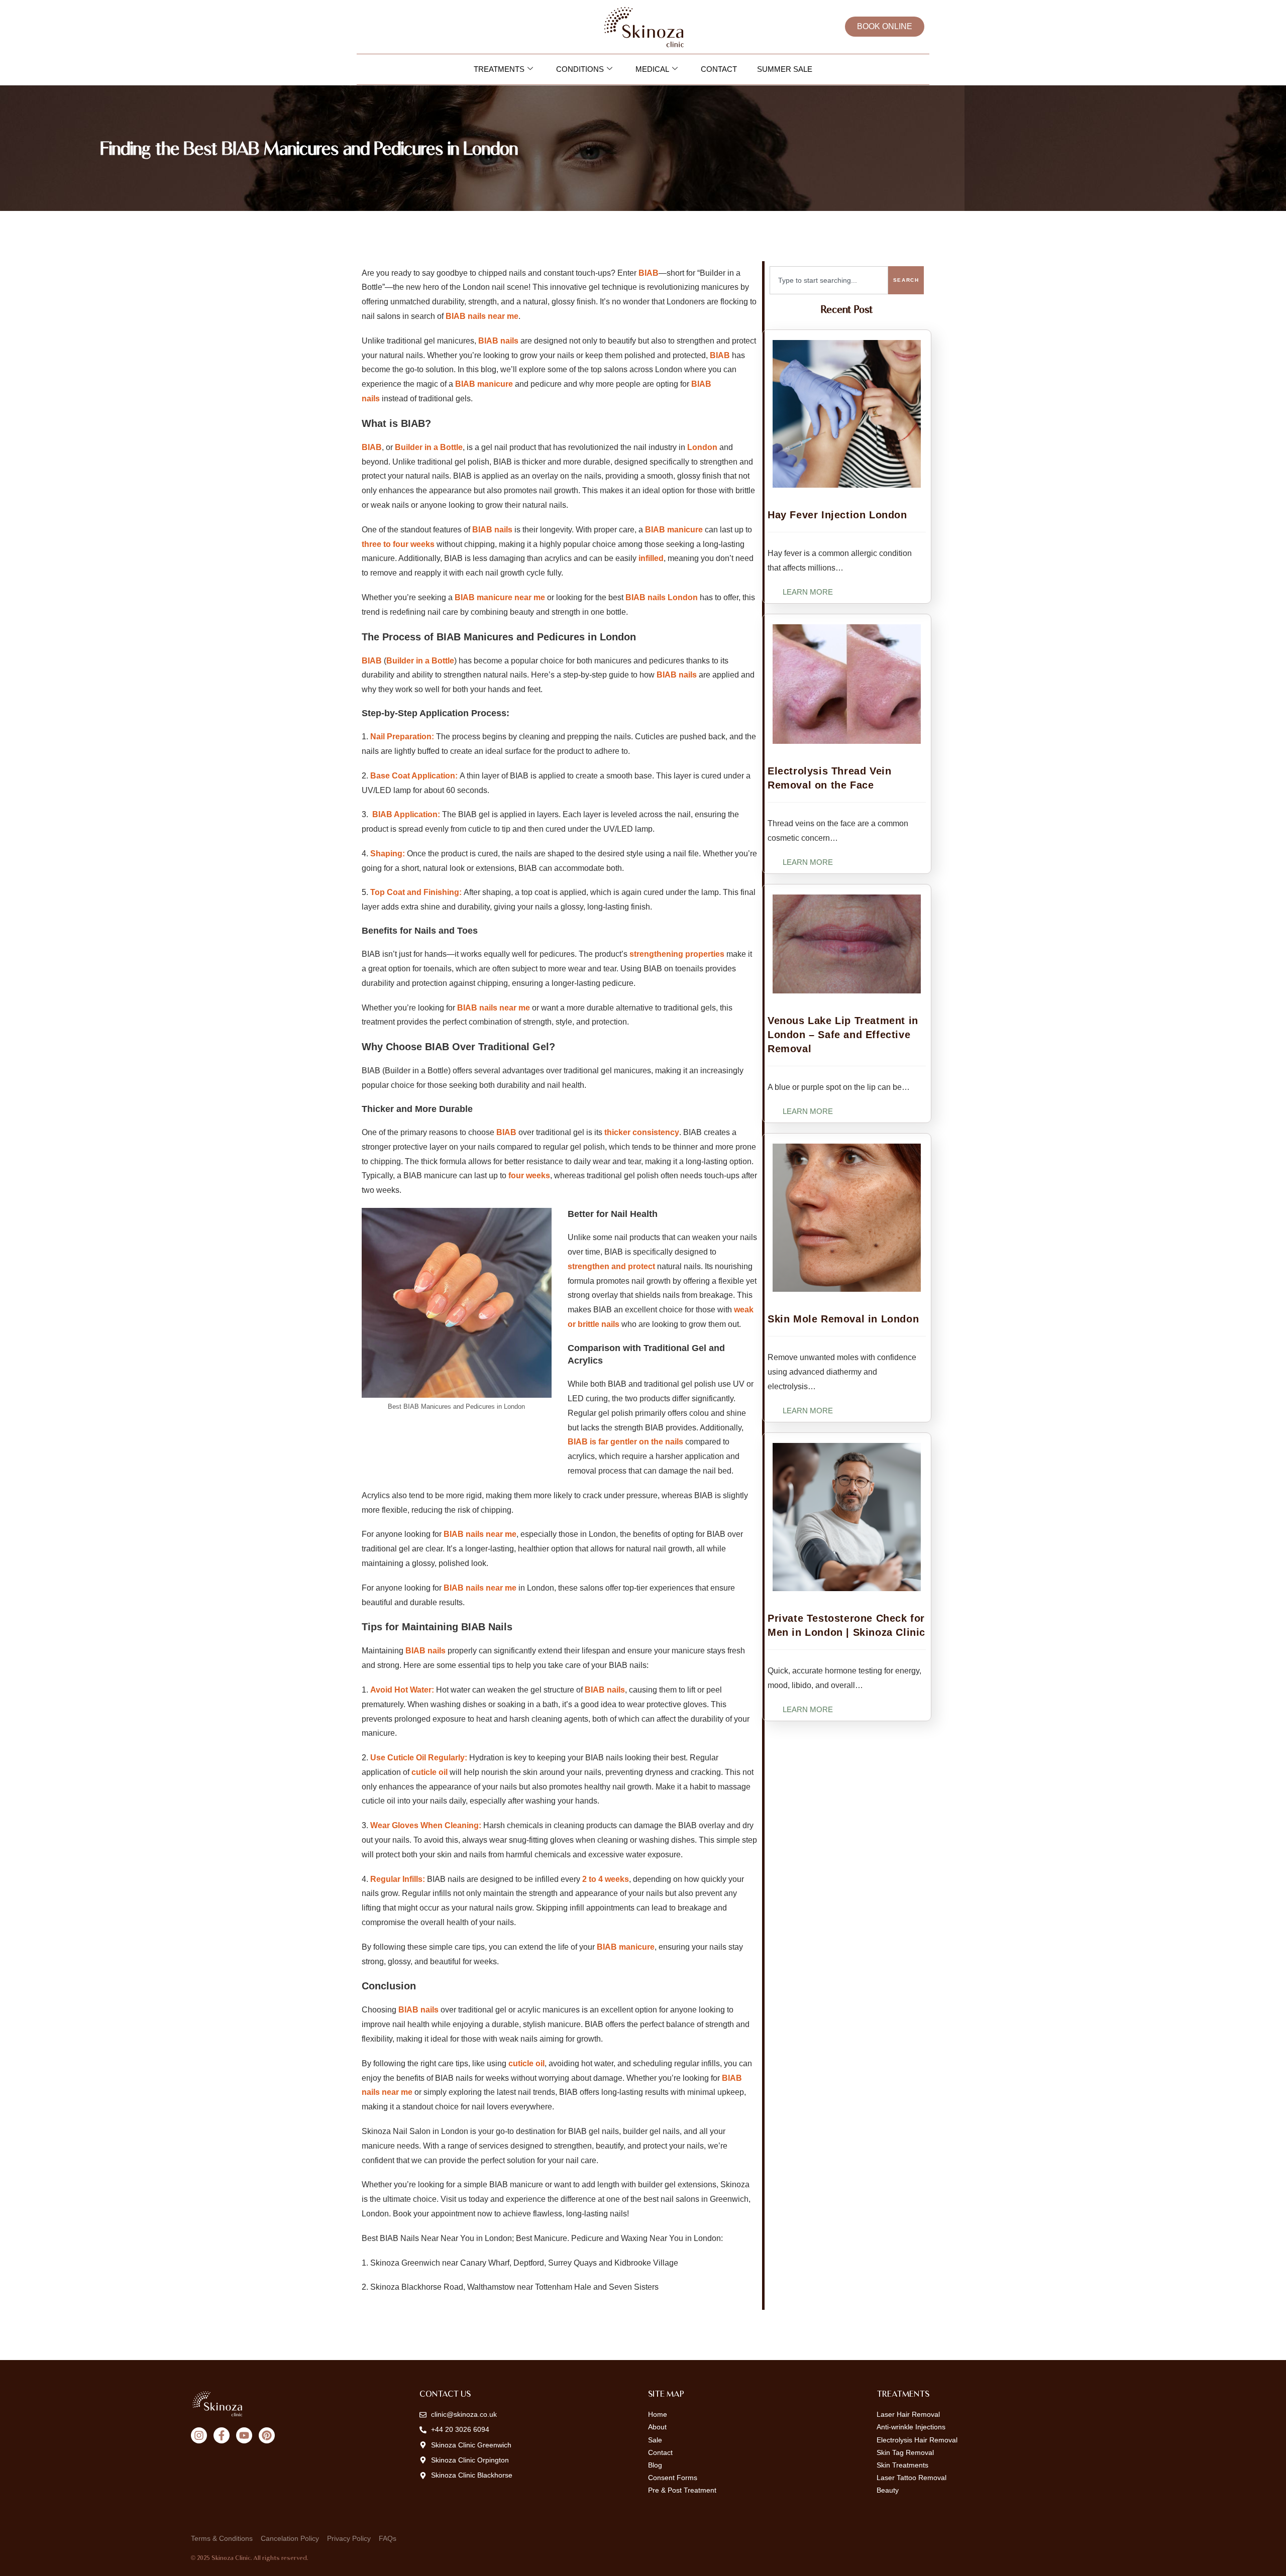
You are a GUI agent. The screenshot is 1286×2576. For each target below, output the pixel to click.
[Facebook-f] (222, 2435)
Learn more (808, 592)
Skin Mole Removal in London (843, 1319)
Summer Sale (785, 69)
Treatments (499, 69)
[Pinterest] (267, 2435)
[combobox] (829, 280)
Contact (719, 69)
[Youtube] (244, 2435)
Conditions (580, 69)
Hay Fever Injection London (837, 515)
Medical (652, 69)
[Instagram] (199, 2435)
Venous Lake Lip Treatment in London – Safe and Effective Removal (843, 1035)
